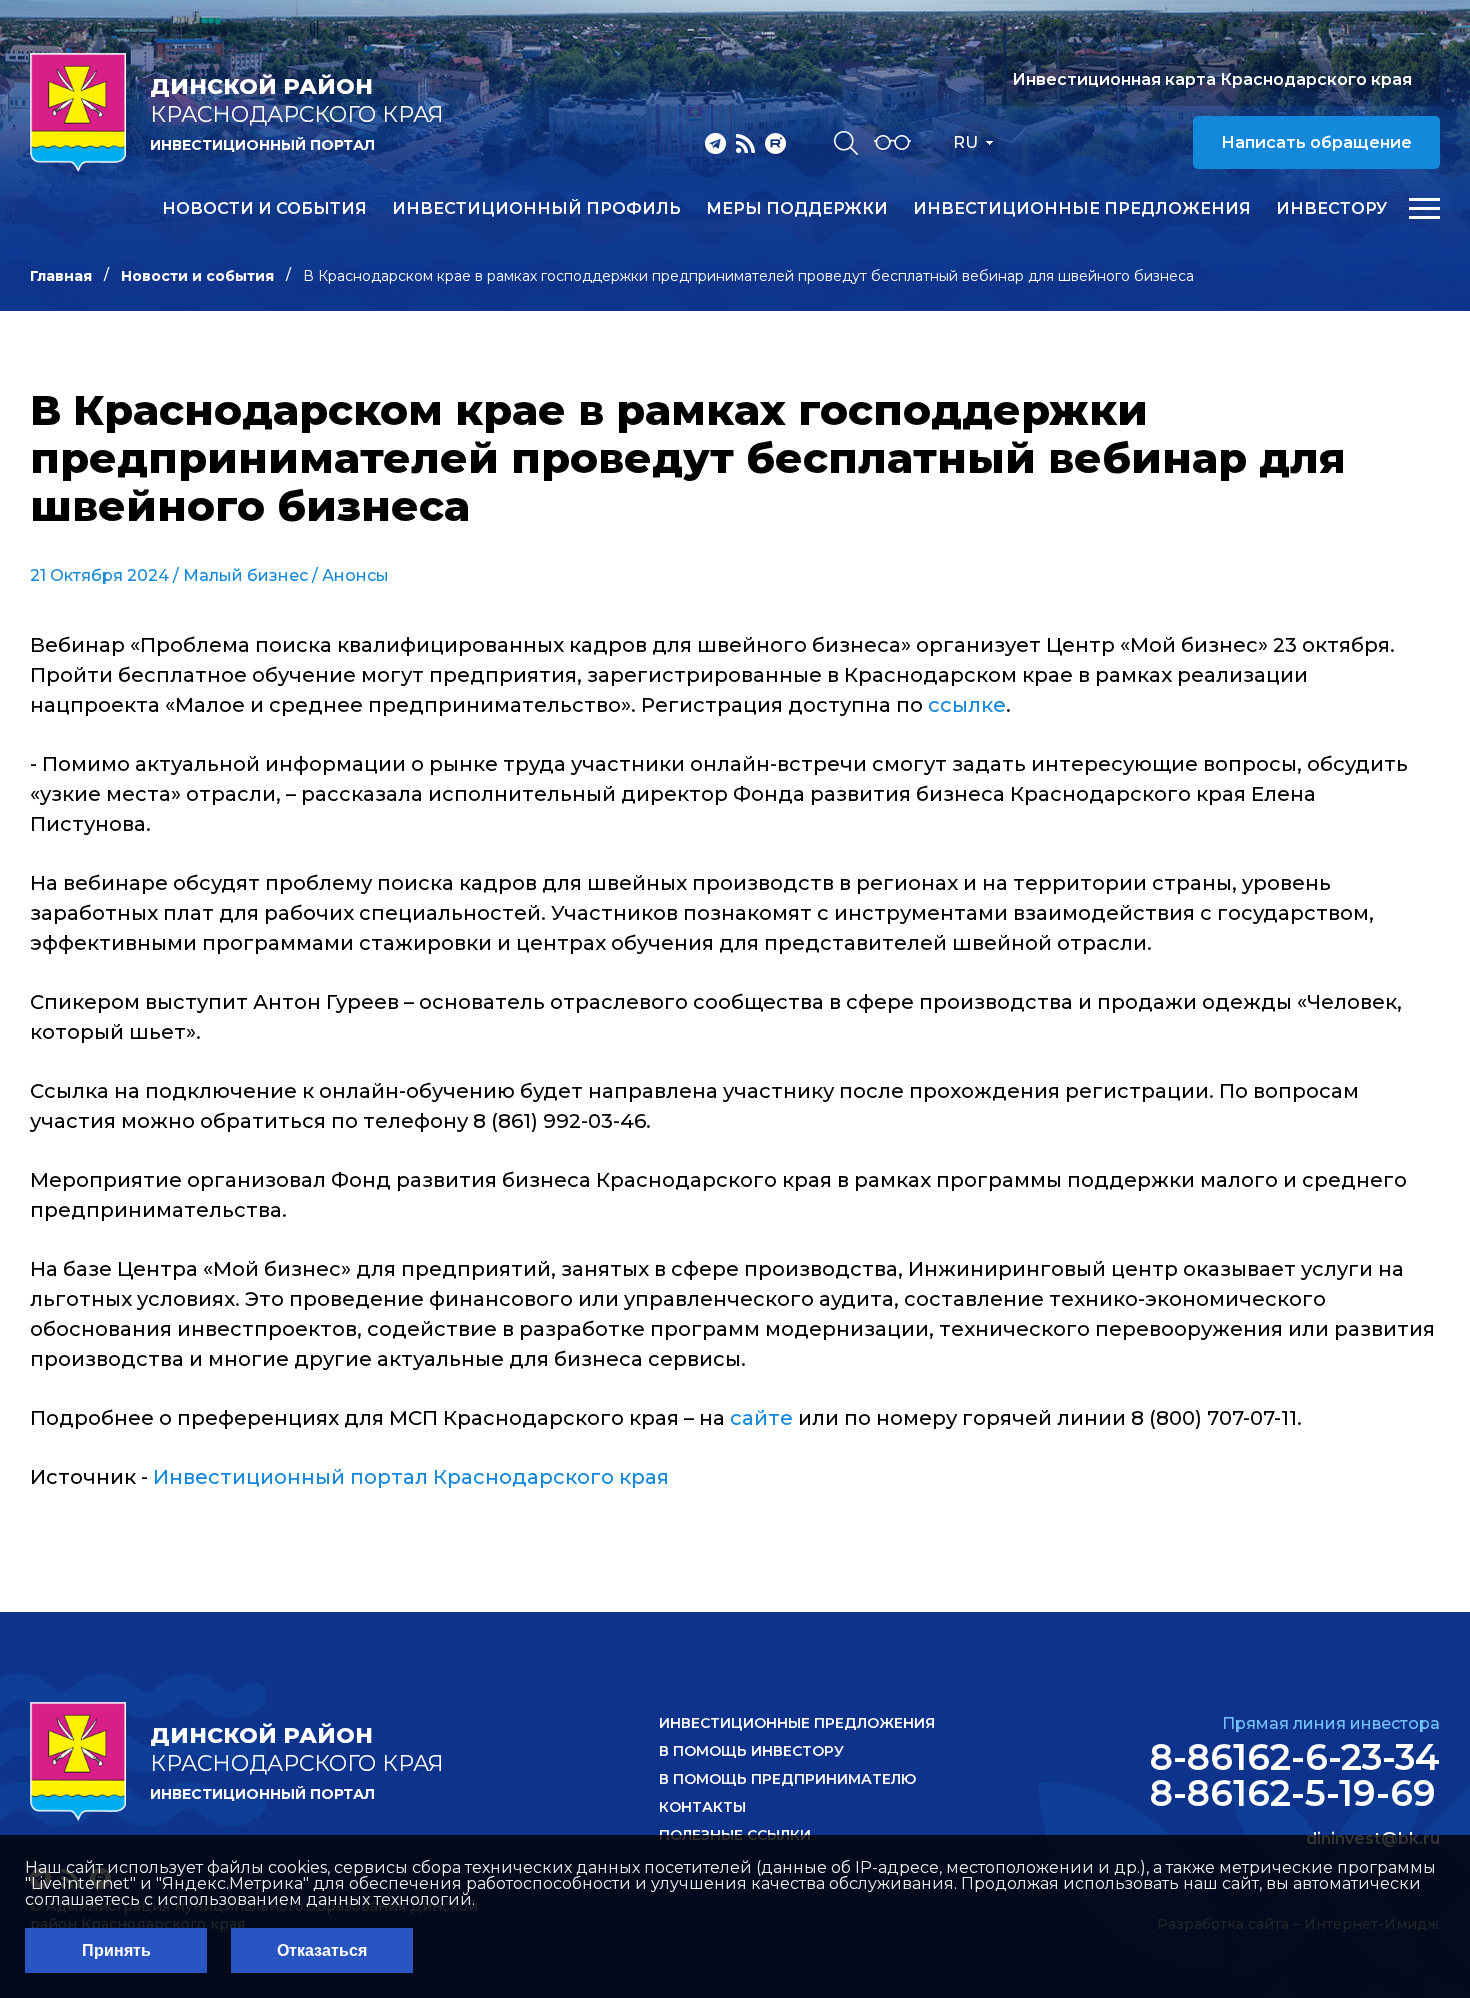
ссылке (967, 705)
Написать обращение (1316, 142)
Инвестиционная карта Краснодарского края (1212, 79)
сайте (761, 1418)
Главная (61, 276)
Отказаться (322, 1950)
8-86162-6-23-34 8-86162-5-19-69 (1295, 1775)
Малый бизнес (245, 575)
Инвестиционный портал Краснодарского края (411, 1477)
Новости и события (264, 209)
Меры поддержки (797, 209)
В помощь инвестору (751, 1751)
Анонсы (355, 575)
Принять (116, 1950)
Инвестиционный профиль (536, 209)
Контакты (702, 1807)
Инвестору (1331, 209)
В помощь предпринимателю (787, 1779)
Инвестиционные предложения (1082, 209)
